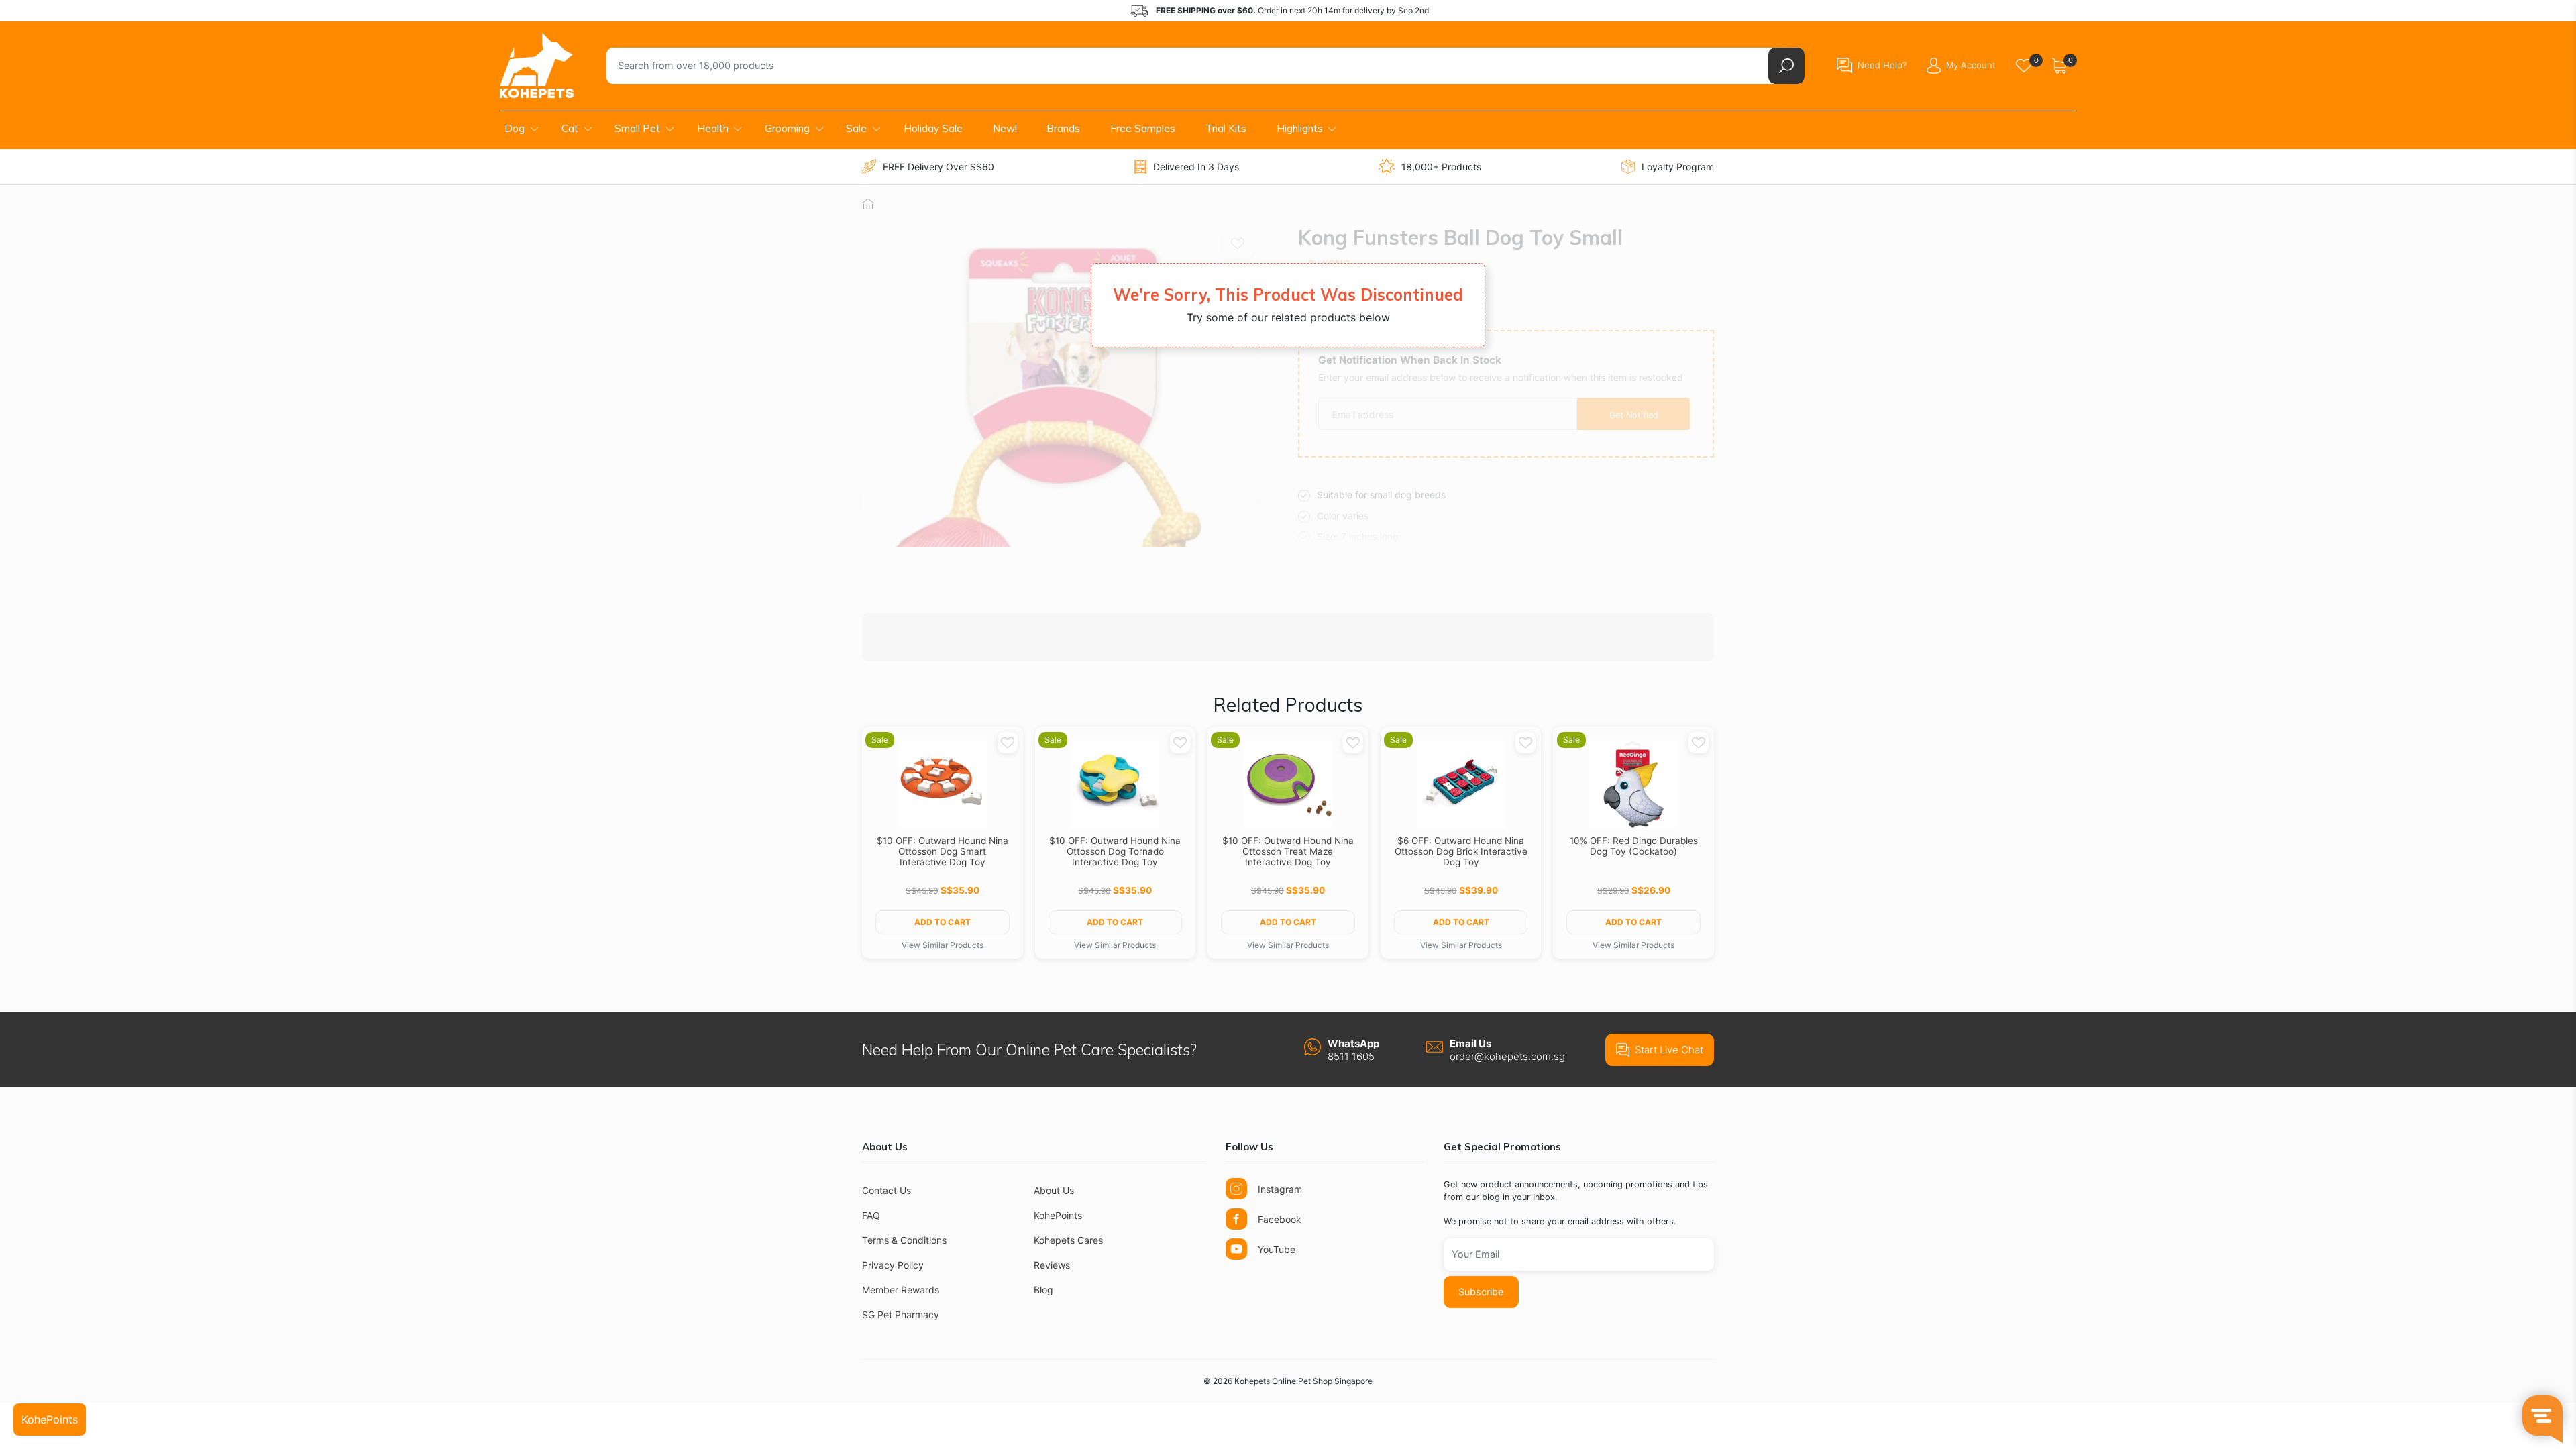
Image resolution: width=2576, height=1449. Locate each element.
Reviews (1052, 1265)
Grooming (787, 128)
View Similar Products (943, 945)
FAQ (871, 1215)
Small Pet (637, 128)
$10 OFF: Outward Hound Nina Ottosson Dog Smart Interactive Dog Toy (943, 851)
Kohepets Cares (1068, 1240)
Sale (856, 128)
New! (1005, 128)
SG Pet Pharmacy (901, 1314)
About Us (1054, 1190)
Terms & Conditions (904, 1240)
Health (713, 128)
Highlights (1300, 128)
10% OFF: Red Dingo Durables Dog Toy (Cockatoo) (1634, 846)
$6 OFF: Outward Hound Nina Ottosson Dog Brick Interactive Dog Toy (1461, 851)
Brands (1063, 128)
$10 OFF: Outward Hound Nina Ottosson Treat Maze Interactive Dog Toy (1288, 851)
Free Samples (1143, 128)
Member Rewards (901, 1290)
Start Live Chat (1669, 1050)
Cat (570, 128)
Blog (1043, 1290)
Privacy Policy (893, 1265)
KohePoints (1058, 1215)
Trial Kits (1226, 128)
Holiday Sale (933, 128)
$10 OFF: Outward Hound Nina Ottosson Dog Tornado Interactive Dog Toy (1115, 851)
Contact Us (887, 1190)
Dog (515, 128)
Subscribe (1481, 1292)
